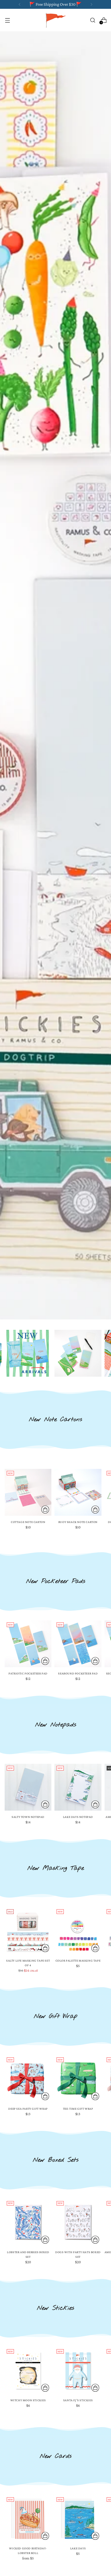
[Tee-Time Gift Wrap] (78, 2079)
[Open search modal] (93, 20)
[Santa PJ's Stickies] (78, 2371)
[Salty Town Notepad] (28, 1787)
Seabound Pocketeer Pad (78, 1673)
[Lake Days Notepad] (78, 1787)
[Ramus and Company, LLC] (55, 20)
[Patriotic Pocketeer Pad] (28, 1644)
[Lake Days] (78, 2519)
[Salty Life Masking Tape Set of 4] (28, 1931)
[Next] (91, 4)
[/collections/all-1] (55, 675)
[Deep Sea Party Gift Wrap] (28, 2079)
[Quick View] (45, 1510)
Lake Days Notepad (78, 1817)
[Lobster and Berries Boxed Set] (28, 2222)
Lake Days (78, 2548)
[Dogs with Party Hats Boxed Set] (78, 2222)
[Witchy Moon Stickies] (28, 2371)
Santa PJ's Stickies (78, 2400)
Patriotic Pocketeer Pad (28, 1673)
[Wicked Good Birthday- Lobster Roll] (28, 2519)
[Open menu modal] (7, 20)
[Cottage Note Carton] (28, 1492)
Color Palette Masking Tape (78, 1961)
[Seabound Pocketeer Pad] (78, 1644)
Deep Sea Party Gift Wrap (28, 2109)
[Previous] (20, 4)
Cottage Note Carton (28, 1522)
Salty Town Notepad (28, 1817)
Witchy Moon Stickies (28, 2400)
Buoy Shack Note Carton (78, 1522)
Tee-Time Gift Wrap (78, 2109)
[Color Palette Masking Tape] (78, 1931)
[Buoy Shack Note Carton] (78, 1492)
